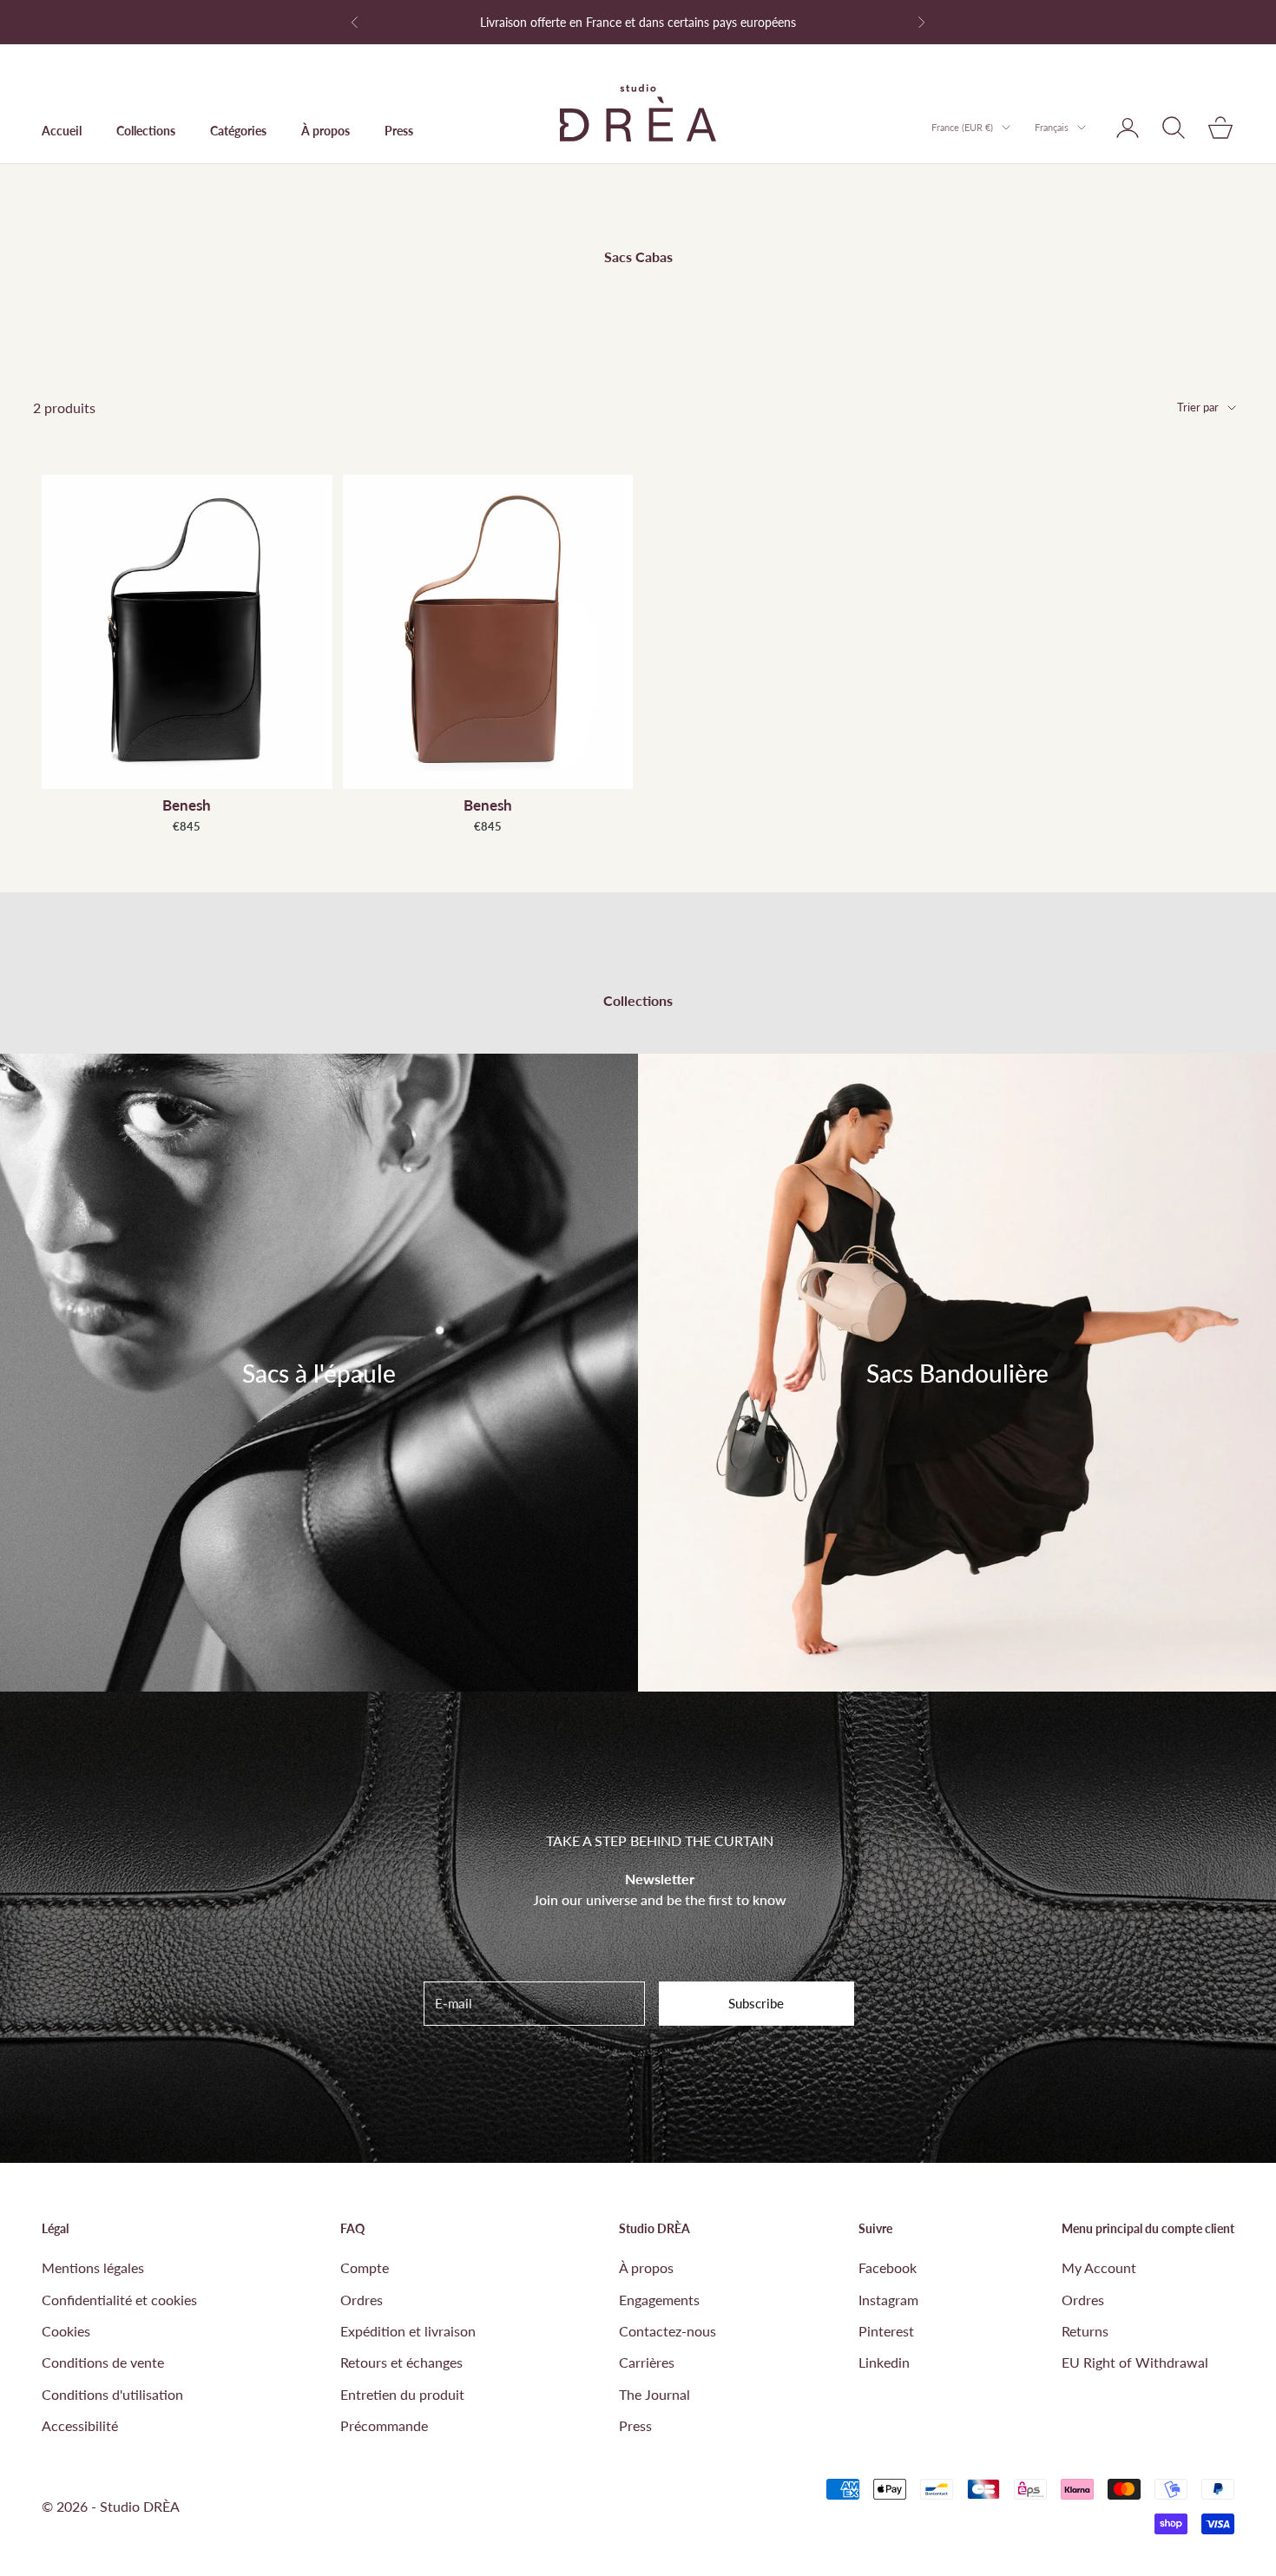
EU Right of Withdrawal (1135, 2362)
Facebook (888, 2267)
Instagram (888, 2300)
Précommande (384, 2425)
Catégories (238, 131)
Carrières (647, 2362)
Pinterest (886, 2331)
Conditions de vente (103, 2362)
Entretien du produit (402, 2394)
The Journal (654, 2394)
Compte (365, 2267)
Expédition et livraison (408, 2331)
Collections (146, 131)
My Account (1099, 2267)
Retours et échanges (401, 2362)
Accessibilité (80, 2425)
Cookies (66, 2331)
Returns (1085, 2331)
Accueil (62, 131)
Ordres (362, 2300)
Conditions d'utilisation (112, 2394)
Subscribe (756, 2003)
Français (1052, 127)
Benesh (187, 805)
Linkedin (884, 2362)
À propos (326, 131)
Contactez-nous (668, 2331)
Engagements (659, 2300)
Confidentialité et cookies (119, 2300)
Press (399, 131)
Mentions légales (93, 2267)
